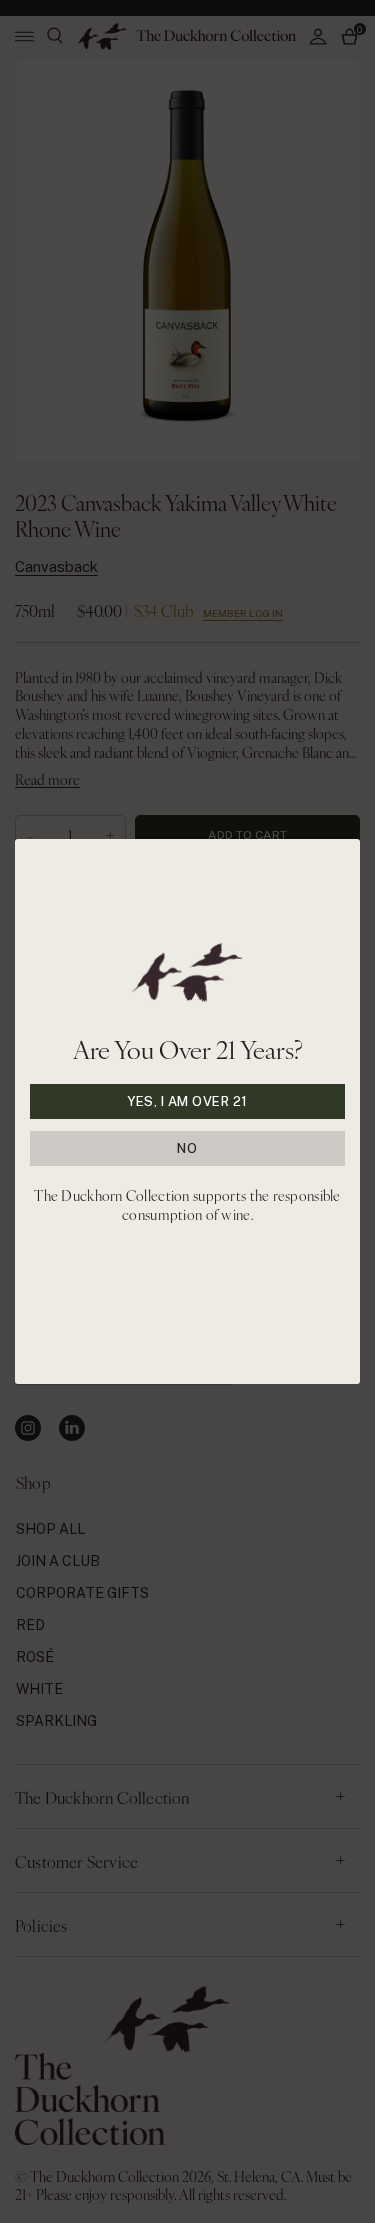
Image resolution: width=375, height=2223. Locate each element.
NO (187, 1148)
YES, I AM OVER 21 (187, 1101)
